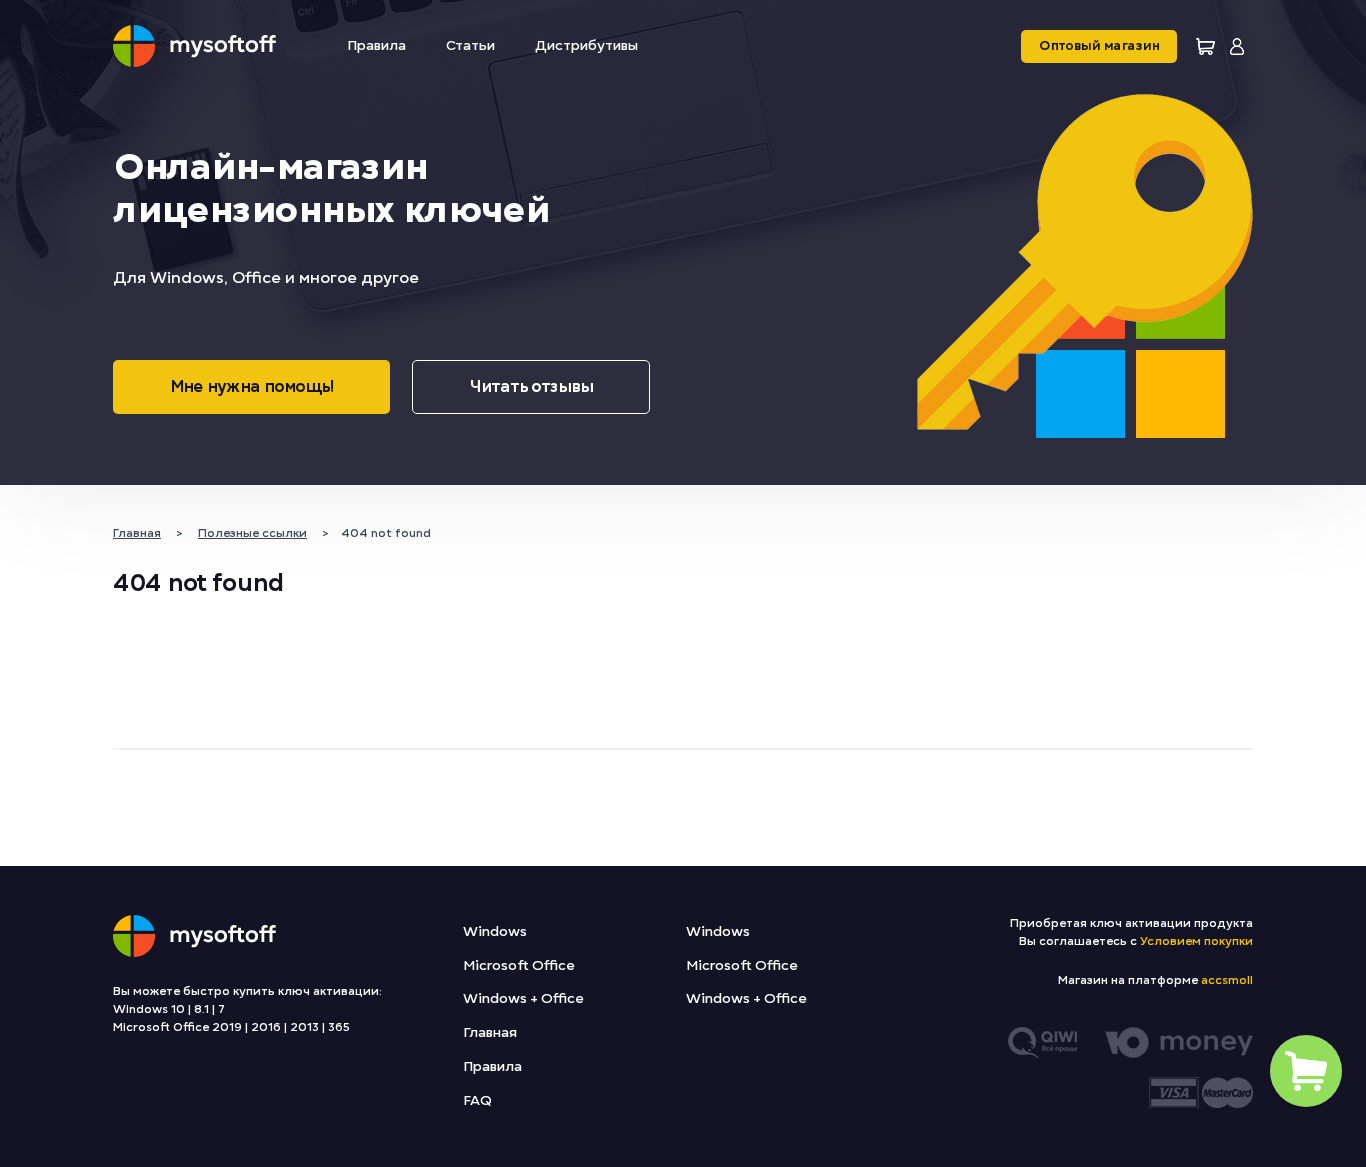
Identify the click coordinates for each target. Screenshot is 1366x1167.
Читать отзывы (531, 387)
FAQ (477, 1100)
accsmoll (1227, 980)
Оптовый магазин (1099, 46)
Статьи (470, 45)
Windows (495, 931)
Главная (490, 1032)
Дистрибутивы (586, 45)
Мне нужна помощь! (251, 387)
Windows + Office (523, 998)
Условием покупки (1196, 941)
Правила (376, 45)
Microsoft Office (518, 965)
